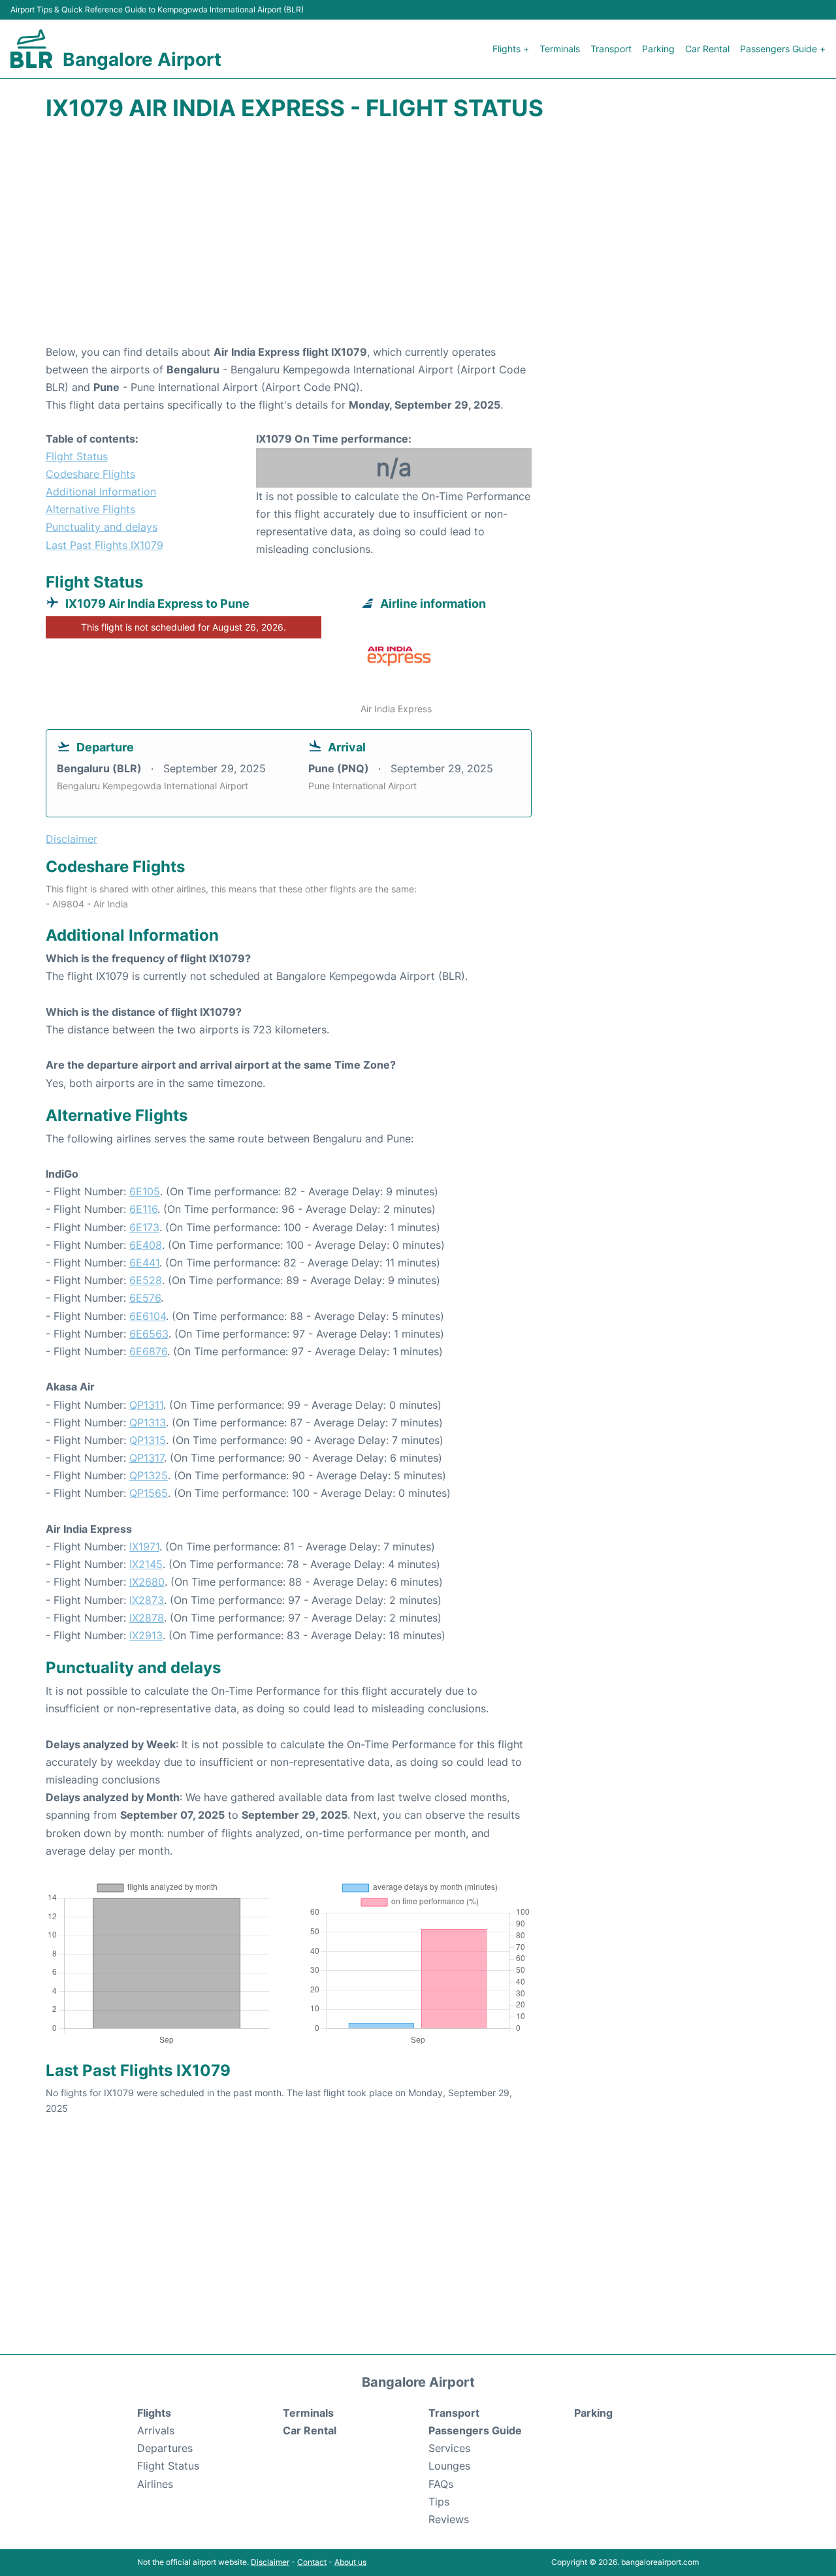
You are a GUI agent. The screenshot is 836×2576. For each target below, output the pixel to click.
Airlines (155, 2484)
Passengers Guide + (783, 49)
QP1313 (148, 1422)
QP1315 (148, 1440)
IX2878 (147, 1618)
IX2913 (146, 1635)
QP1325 (149, 1475)
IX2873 (147, 1600)
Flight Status (77, 456)
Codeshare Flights (90, 474)
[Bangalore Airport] (31, 49)
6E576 (145, 1298)
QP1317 (147, 1458)
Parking (658, 49)
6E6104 (148, 1316)
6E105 (145, 1191)
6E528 (146, 1280)
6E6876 (148, 1351)
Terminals (560, 49)
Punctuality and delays (102, 527)
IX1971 (144, 1547)
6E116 (143, 1209)
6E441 (144, 1263)
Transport (611, 49)
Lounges (449, 2466)
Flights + (511, 49)
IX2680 (147, 1582)
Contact (312, 2562)
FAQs (441, 2484)
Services (449, 2448)
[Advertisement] (418, 239)
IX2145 (146, 1564)
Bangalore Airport (142, 59)
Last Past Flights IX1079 (104, 545)
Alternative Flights (90, 509)
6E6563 (149, 1334)
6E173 (144, 1227)
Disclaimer (270, 2562)
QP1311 (146, 1405)
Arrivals (156, 2430)
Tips (439, 2502)
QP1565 (149, 1493)
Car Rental (707, 49)
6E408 (146, 1245)
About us (350, 2562)
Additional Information (101, 492)
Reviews (449, 2519)
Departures (165, 2448)
